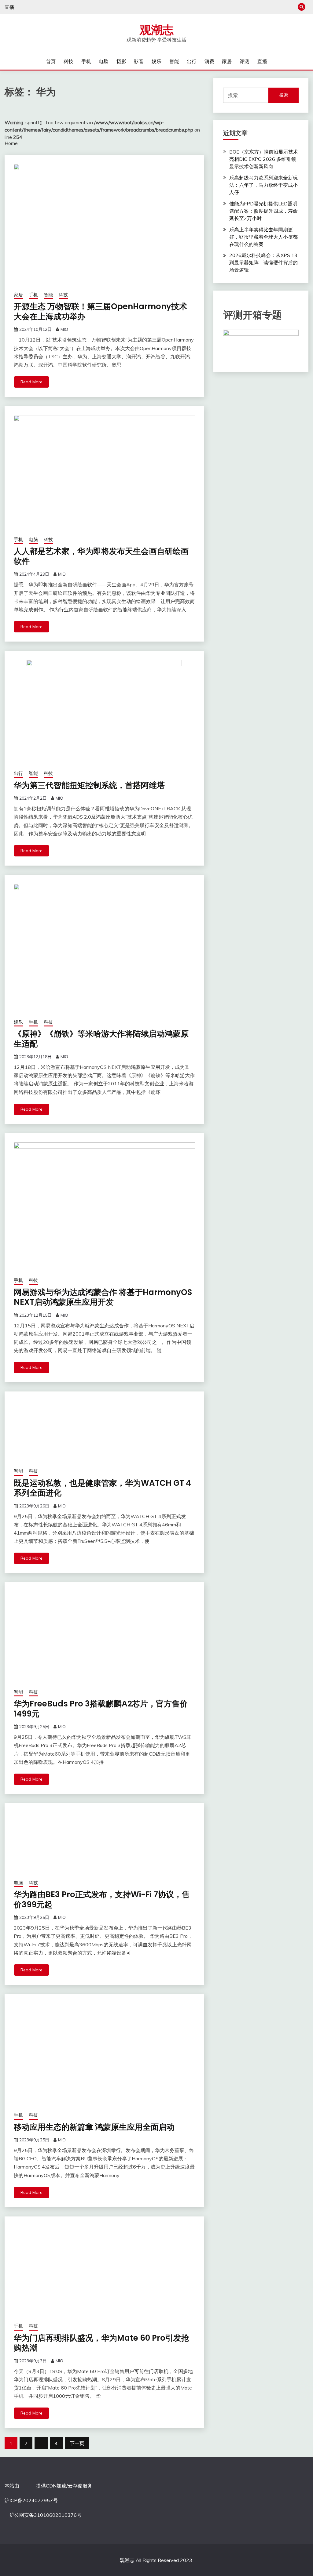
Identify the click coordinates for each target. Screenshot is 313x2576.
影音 (139, 61)
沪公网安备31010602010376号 (46, 2515)
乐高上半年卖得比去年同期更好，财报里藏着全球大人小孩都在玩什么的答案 (263, 237)
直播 (9, 7)
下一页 (77, 2443)
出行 (192, 61)
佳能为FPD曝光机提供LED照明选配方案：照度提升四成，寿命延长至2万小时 (263, 211)
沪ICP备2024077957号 (31, 2500)
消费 (209, 61)
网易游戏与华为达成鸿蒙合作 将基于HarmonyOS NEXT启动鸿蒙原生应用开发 (103, 1297)
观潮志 (157, 30)
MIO (64, 329)
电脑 (104, 61)
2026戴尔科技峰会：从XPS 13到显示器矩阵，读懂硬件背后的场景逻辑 (263, 262)
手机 (86, 61)
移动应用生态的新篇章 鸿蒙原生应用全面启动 (94, 2127)
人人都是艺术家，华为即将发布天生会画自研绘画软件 (101, 556)
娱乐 (156, 61)
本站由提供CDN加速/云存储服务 (48, 2486)
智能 (174, 61)
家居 (227, 61)
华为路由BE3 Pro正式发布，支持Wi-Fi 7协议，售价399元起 (102, 1899)
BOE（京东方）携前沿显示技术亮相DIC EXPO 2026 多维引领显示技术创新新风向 (264, 159)
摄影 (121, 61)
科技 (68, 61)
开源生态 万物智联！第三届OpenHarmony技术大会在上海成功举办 (100, 311)
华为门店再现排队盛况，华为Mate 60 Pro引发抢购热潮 (101, 2343)
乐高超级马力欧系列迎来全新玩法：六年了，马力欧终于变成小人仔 (263, 185)
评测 (245, 61)
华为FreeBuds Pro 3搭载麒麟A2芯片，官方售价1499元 (101, 1709)
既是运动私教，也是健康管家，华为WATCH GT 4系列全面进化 (102, 1488)
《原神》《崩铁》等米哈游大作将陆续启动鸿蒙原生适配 (101, 1039)
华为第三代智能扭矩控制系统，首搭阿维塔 (89, 785)
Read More (31, 382)
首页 (51, 61)
